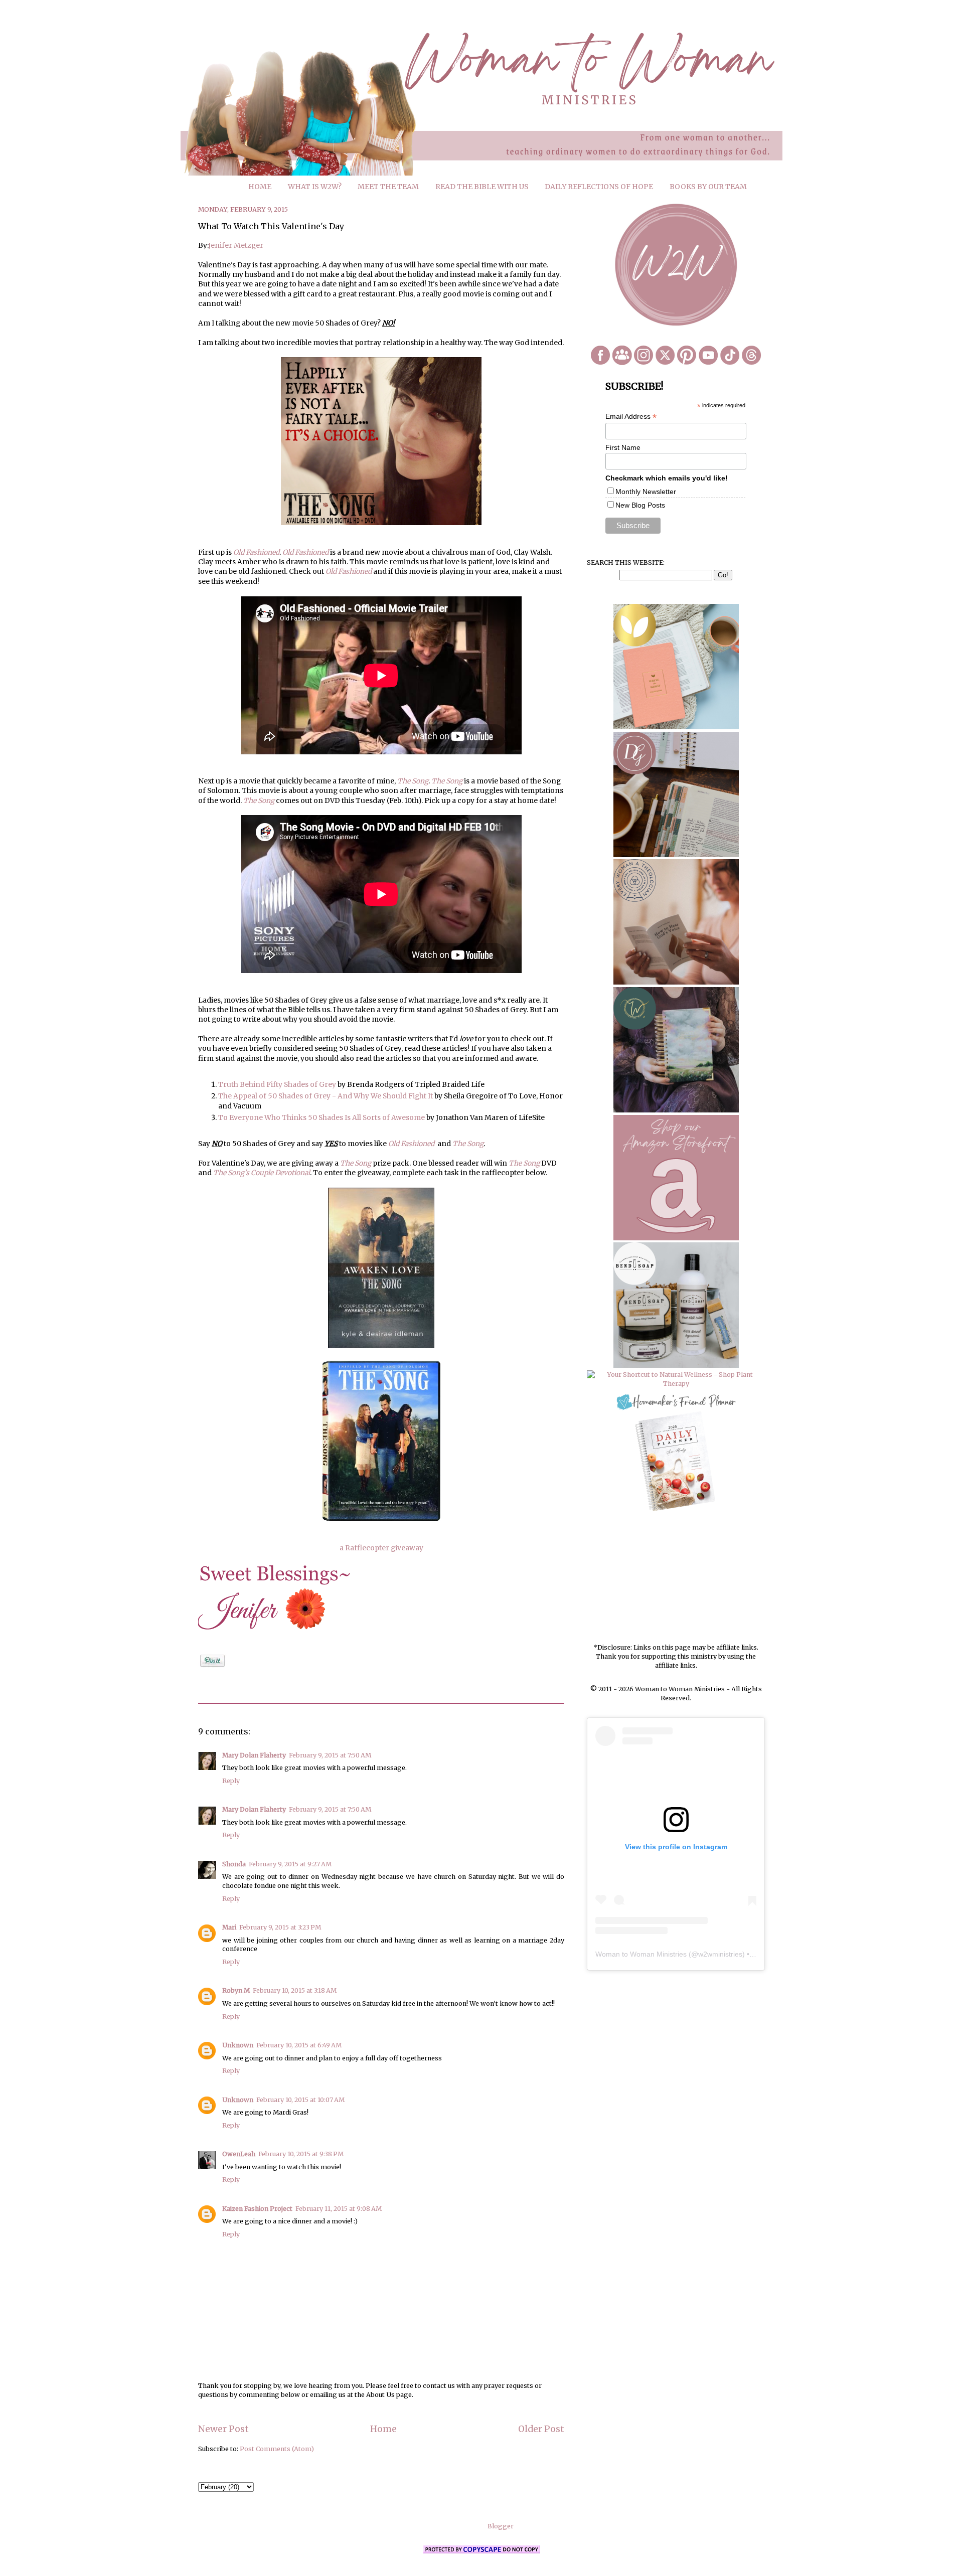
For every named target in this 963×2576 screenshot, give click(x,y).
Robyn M (236, 1990)
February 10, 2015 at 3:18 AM (295, 1990)
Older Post (541, 2429)
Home (383, 2429)
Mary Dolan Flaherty (254, 1755)
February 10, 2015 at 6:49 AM (299, 2045)
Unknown (238, 2045)
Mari (229, 1927)
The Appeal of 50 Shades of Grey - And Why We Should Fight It (326, 1096)
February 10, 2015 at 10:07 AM (300, 2100)
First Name (623, 447)
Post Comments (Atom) (277, 2449)
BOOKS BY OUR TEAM (708, 187)
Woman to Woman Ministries (641, 1954)
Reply (231, 1781)
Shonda (234, 1864)
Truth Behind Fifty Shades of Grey (277, 1084)
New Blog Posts (640, 505)
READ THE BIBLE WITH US (482, 187)
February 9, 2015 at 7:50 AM (330, 1755)
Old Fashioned (305, 552)
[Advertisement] (676, 1578)
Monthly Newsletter (646, 492)
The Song (413, 781)
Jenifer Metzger (236, 245)
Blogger (500, 2526)
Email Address (631, 417)
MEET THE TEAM (388, 187)
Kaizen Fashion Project (257, 2209)
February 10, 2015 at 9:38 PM (301, 2154)
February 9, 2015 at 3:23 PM (280, 1927)
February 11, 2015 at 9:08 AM (339, 2209)
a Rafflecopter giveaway (381, 1548)
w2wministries (720, 1954)
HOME (260, 187)
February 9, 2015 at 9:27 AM (290, 1864)
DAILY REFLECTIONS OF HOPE (599, 187)
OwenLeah (239, 2154)
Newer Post (223, 2429)
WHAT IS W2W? (315, 187)
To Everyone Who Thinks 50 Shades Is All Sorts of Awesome (322, 1117)
